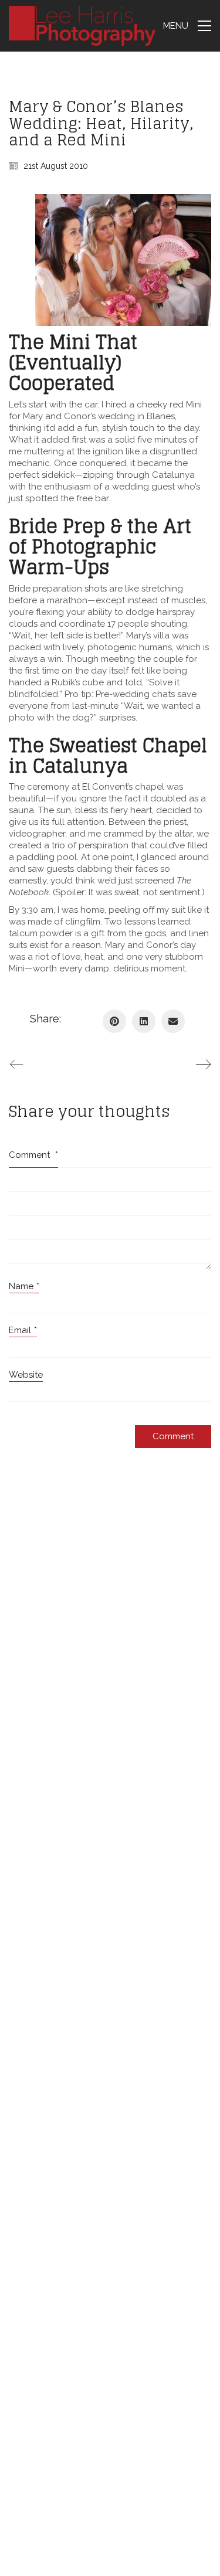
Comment (33, 1155)
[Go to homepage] (82, 26)
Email (23, 1330)
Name (24, 1286)
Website (26, 1375)
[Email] (173, 1021)
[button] (187, 26)
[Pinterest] (114, 1021)
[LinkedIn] (144, 1021)
